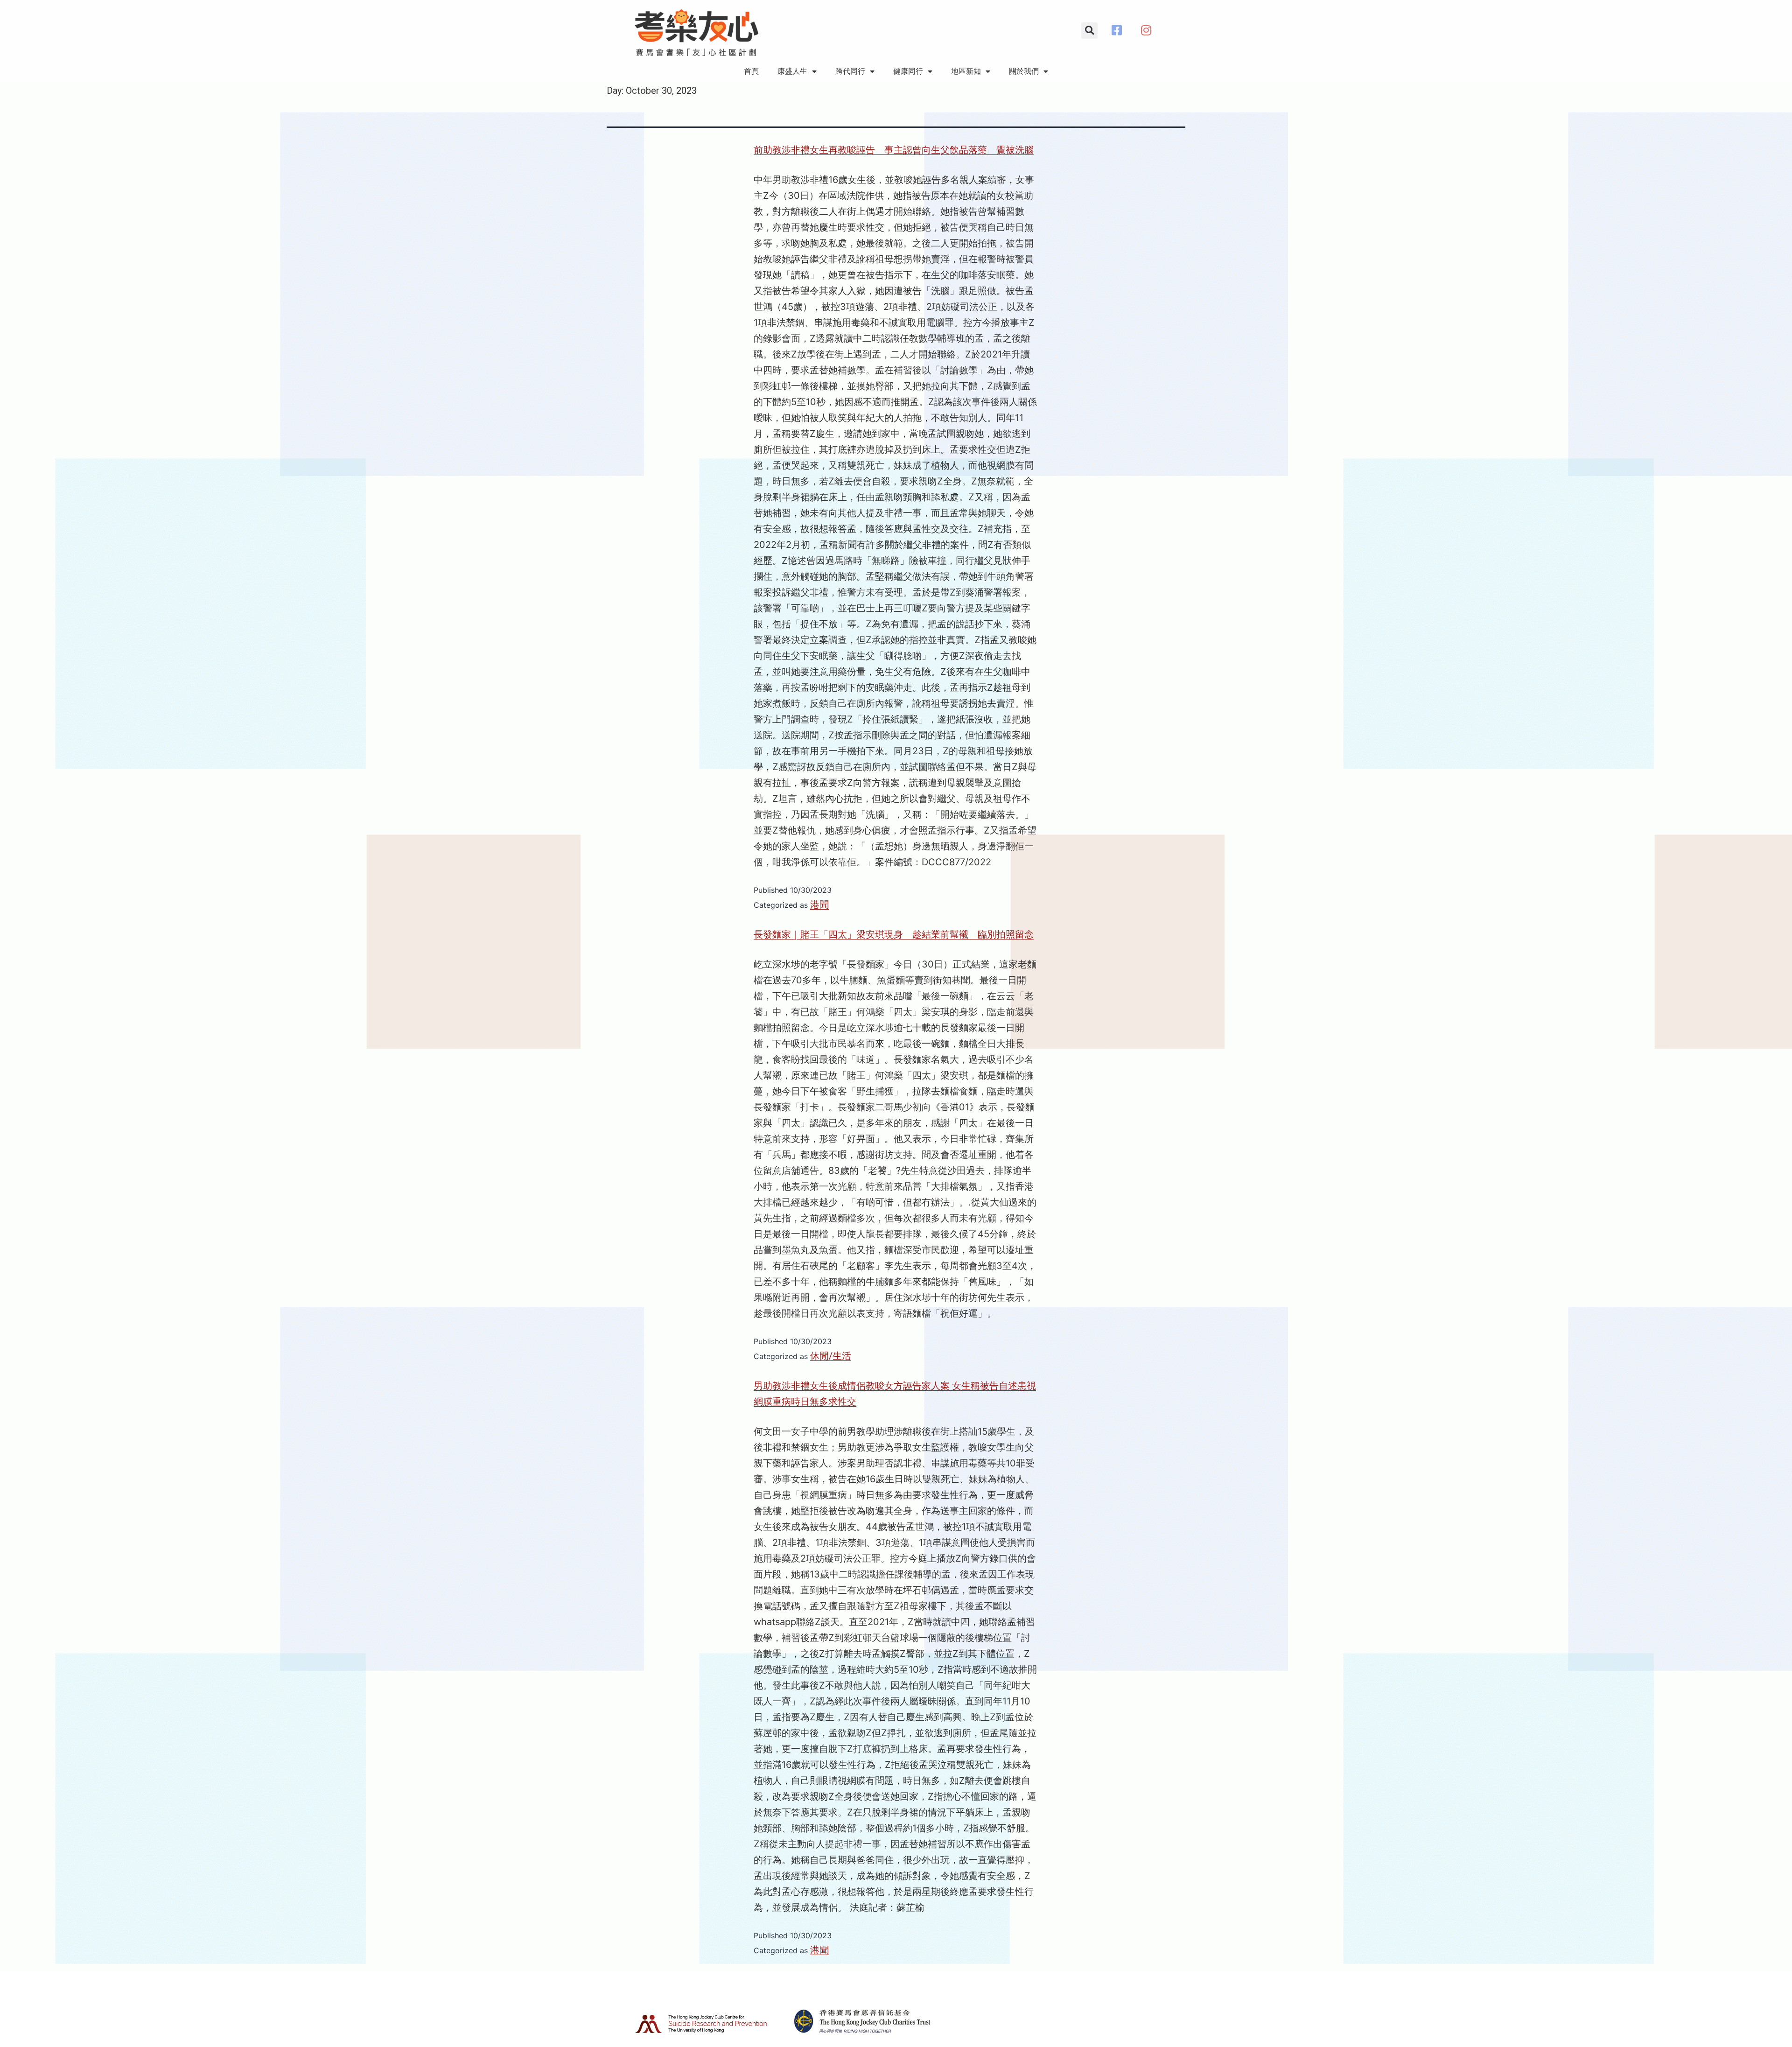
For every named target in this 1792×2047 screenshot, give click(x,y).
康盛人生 (792, 71)
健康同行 (908, 71)
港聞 (819, 904)
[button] (1089, 31)
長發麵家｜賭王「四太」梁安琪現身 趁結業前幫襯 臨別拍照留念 (894, 934)
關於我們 (1024, 71)
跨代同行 (850, 71)
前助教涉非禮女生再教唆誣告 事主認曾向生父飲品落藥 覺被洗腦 (894, 150)
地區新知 (966, 71)
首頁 (751, 71)
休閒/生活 (831, 1356)
